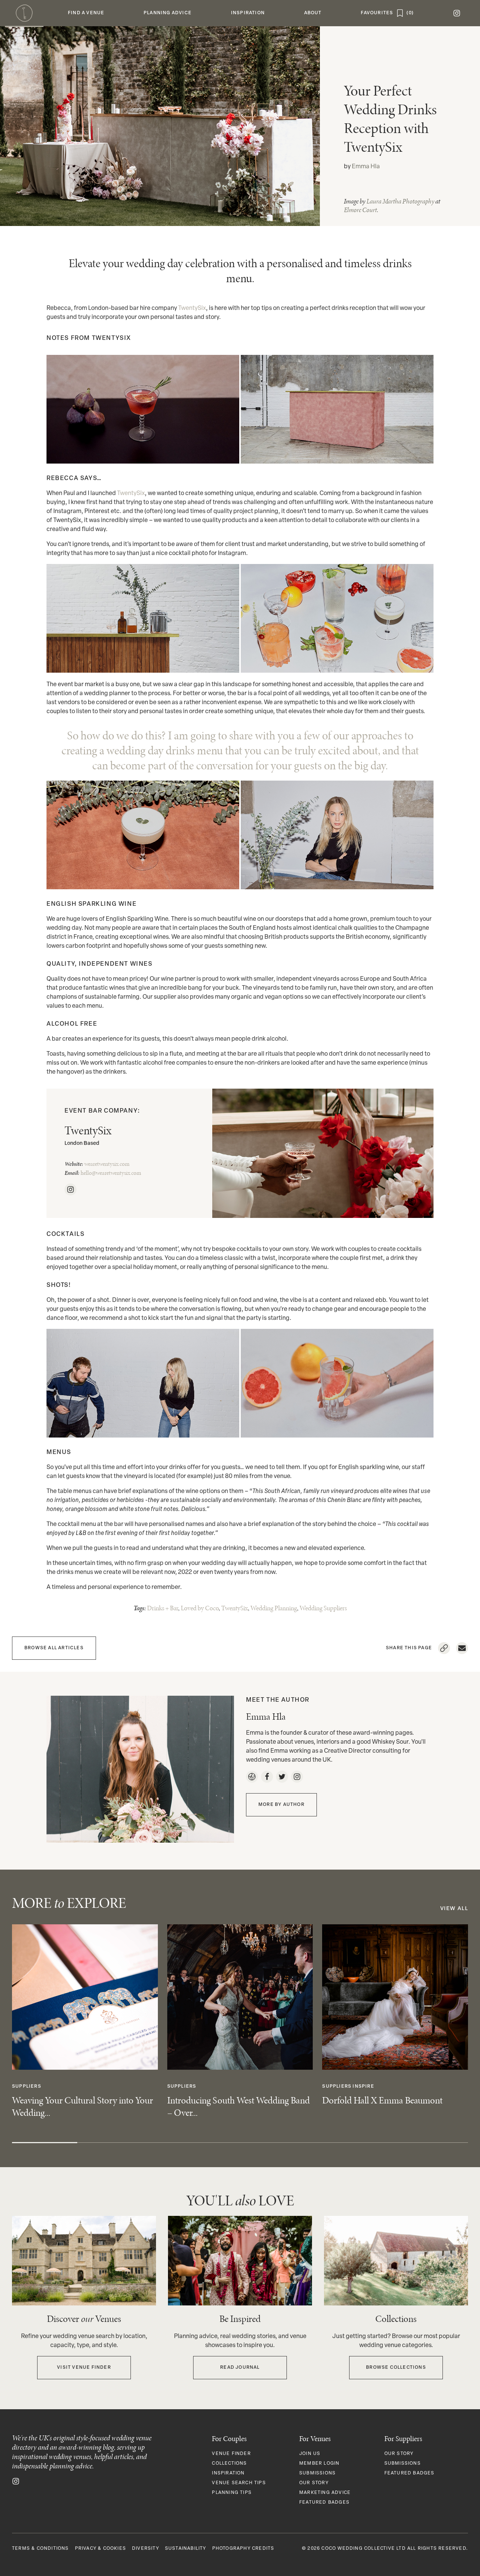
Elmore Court (360, 210)
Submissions (317, 2473)
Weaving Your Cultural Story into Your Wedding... (82, 2106)
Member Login (319, 2464)
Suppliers (27, 2087)
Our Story (314, 2483)
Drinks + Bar (163, 1608)
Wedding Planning (274, 1608)
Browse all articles (54, 1648)
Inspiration (228, 2473)
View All (454, 1909)
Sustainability (186, 2549)
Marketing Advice (325, 2493)
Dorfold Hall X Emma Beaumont (382, 2100)
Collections (229, 2464)
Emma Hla (366, 167)
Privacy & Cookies (100, 2549)
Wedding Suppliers (323, 1608)
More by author (281, 1805)
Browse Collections (396, 2368)
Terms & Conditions (40, 2549)
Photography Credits (243, 2549)
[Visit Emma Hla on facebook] (267, 1777)
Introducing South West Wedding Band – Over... (238, 2106)
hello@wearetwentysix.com (111, 1173)
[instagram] (457, 13)
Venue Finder (231, 2454)
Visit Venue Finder (84, 2368)
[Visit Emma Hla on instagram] (297, 1777)
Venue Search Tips (239, 2483)
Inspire (363, 2087)
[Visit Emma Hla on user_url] (252, 1777)
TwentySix (192, 308)
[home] (24, 13)
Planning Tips (232, 2493)
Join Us (310, 2454)
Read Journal (240, 2368)
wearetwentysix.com (107, 1164)
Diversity (145, 2549)
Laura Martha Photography (400, 201)
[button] (86, 13)
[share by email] (462, 1648)
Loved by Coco (200, 1608)
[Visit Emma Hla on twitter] (282, 1777)
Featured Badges (324, 2503)
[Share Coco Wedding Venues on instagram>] (16, 2481)
